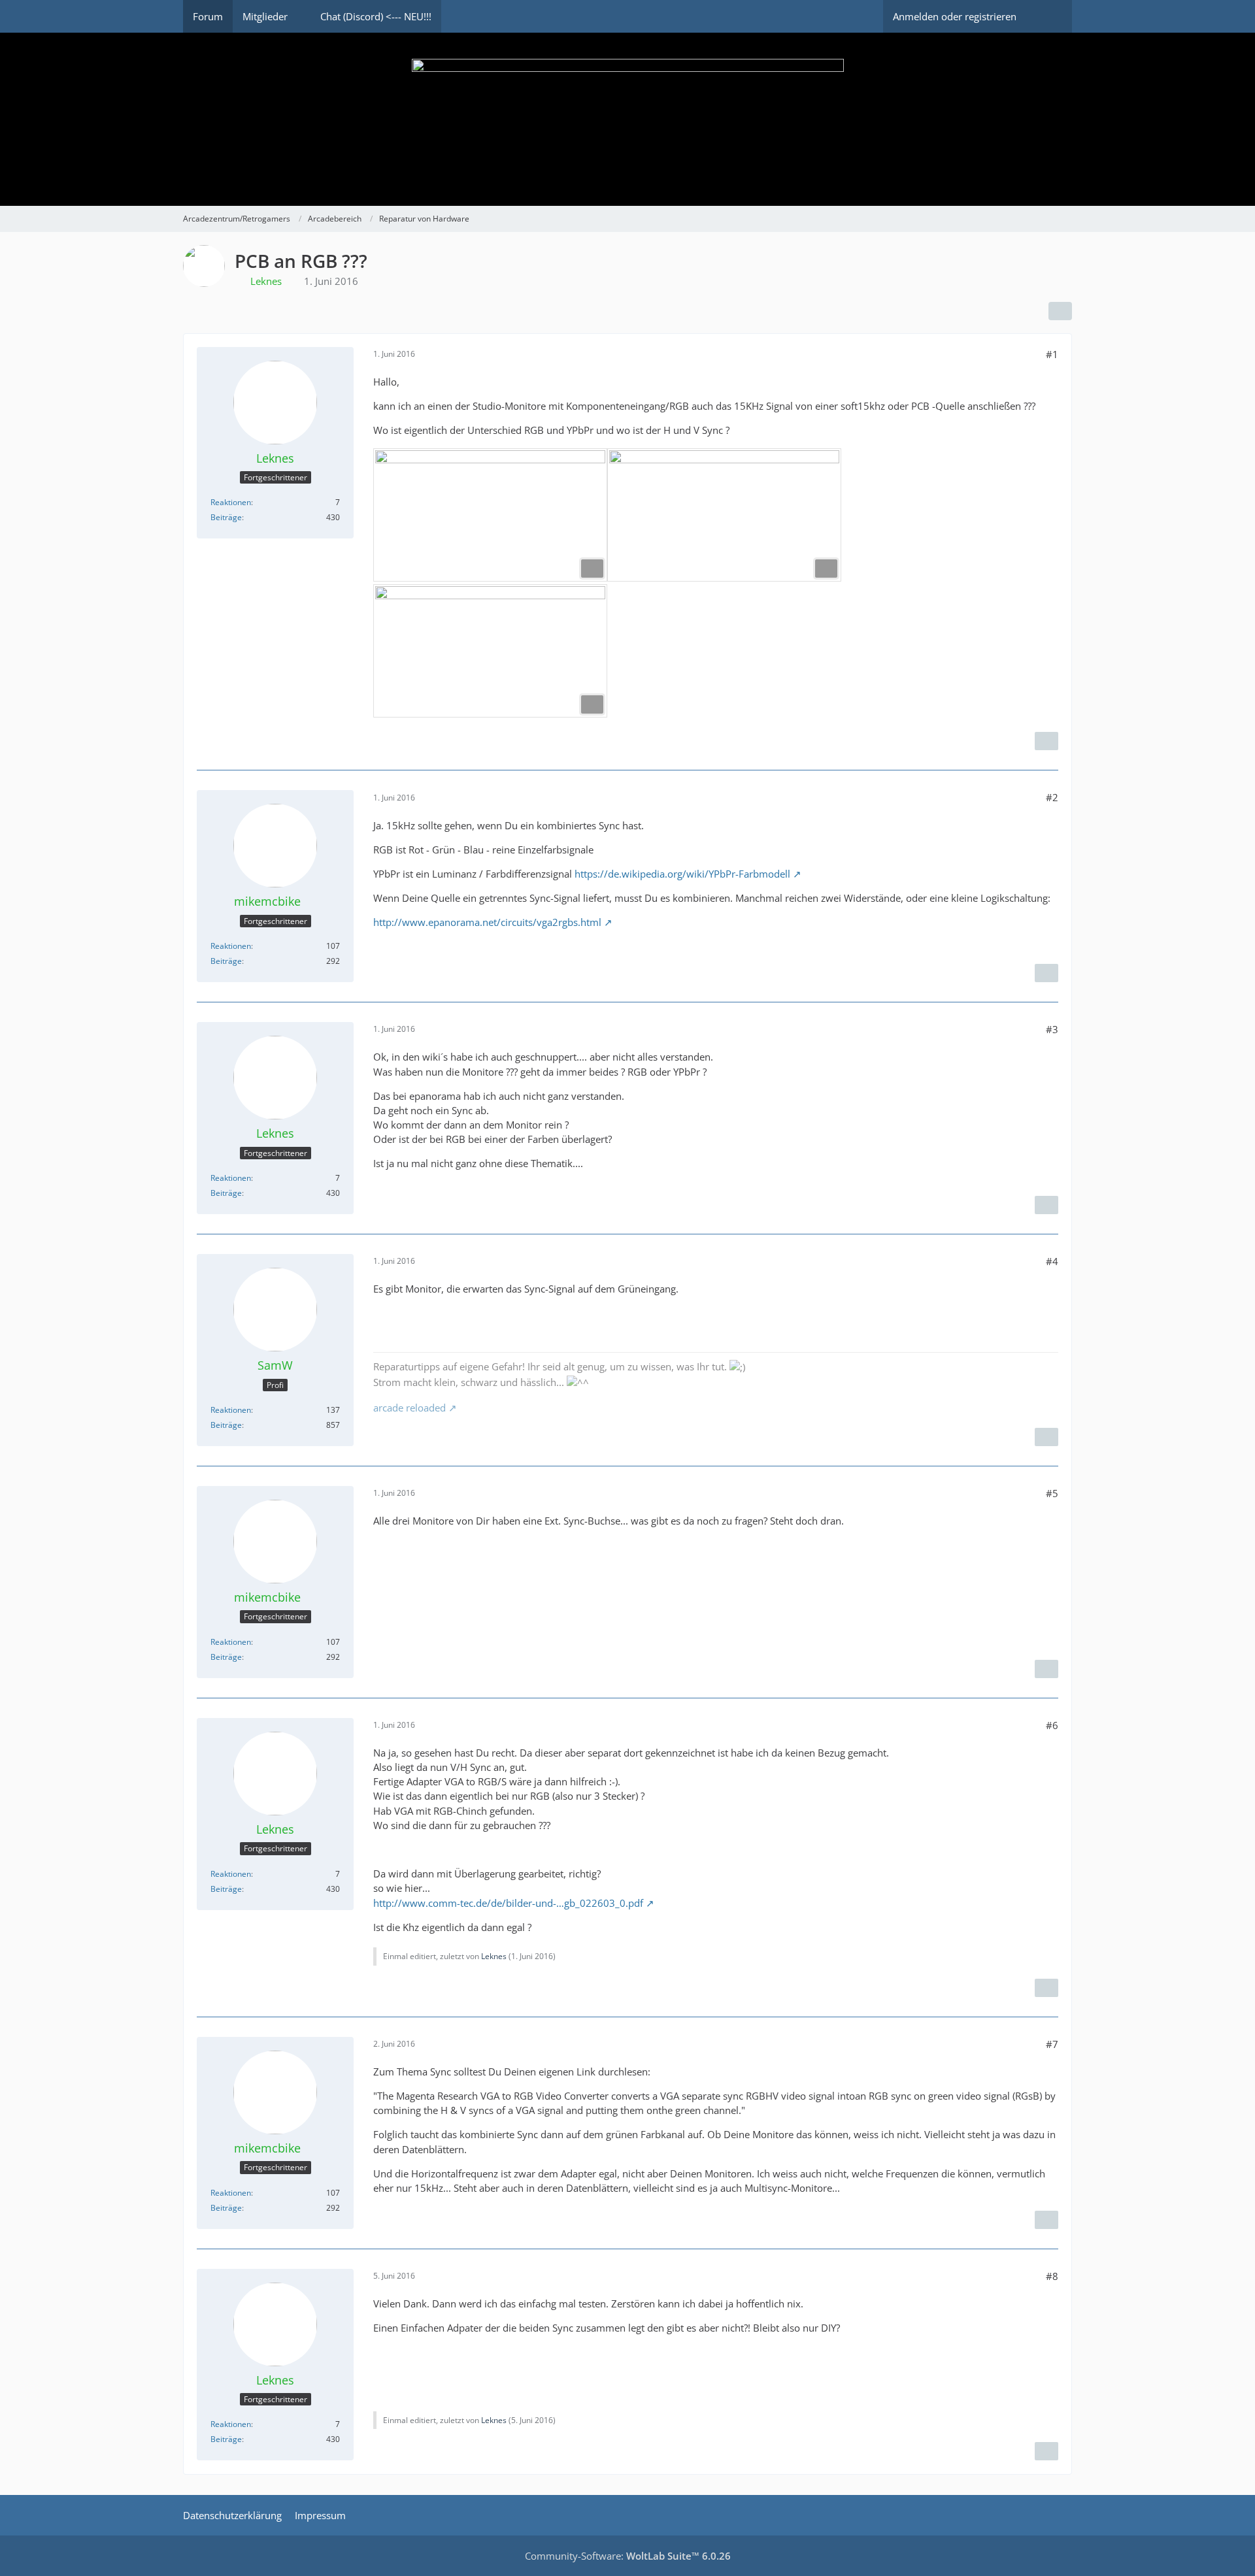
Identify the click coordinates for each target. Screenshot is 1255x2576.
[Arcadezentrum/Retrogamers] (627, 119)
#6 (1052, 1725)
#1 (1052, 354)
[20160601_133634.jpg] (724, 515)
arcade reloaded (410, 1408)
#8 (1052, 2276)
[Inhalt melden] (1046, 741)
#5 (1052, 1493)
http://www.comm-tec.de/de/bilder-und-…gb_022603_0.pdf (508, 1903)
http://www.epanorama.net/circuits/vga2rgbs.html (487, 922)
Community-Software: (628, 2556)
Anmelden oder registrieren (955, 16)
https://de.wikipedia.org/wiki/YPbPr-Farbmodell (682, 874)
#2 (1052, 797)
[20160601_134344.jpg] (490, 651)
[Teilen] (1060, 311)
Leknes (494, 1956)
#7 (1052, 2044)
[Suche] (1049, 16)
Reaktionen (231, 502)
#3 (1052, 1029)
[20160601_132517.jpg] (490, 515)
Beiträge (226, 517)
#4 (1052, 1261)
